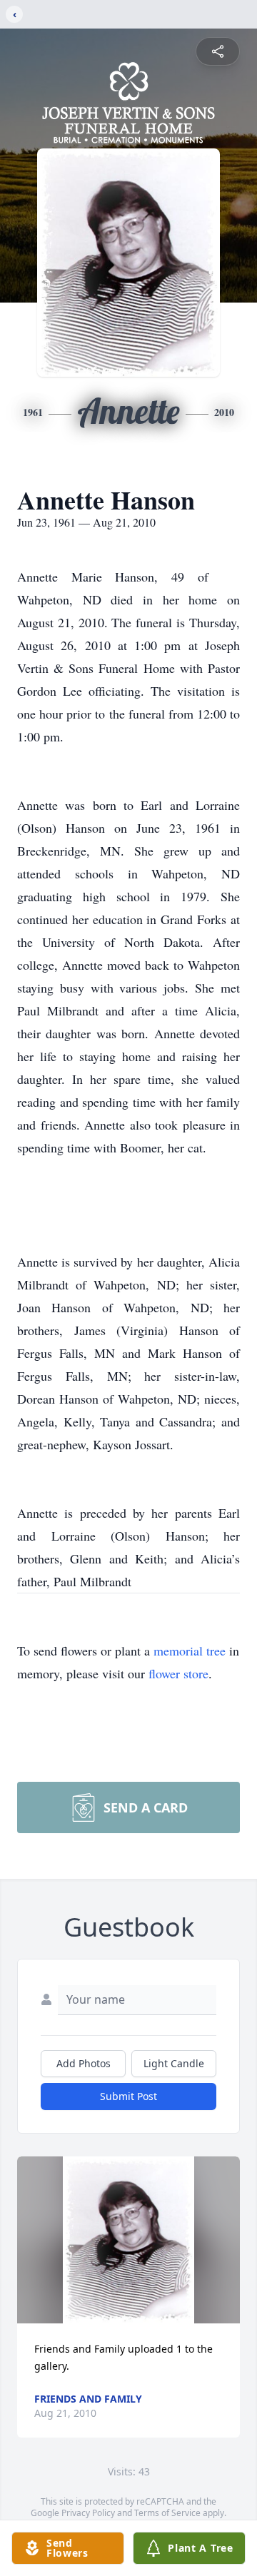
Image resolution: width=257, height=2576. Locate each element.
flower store (178, 1673)
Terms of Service (167, 2513)
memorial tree (190, 1650)
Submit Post (128, 2096)
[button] (128, 2240)
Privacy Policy (88, 2513)
